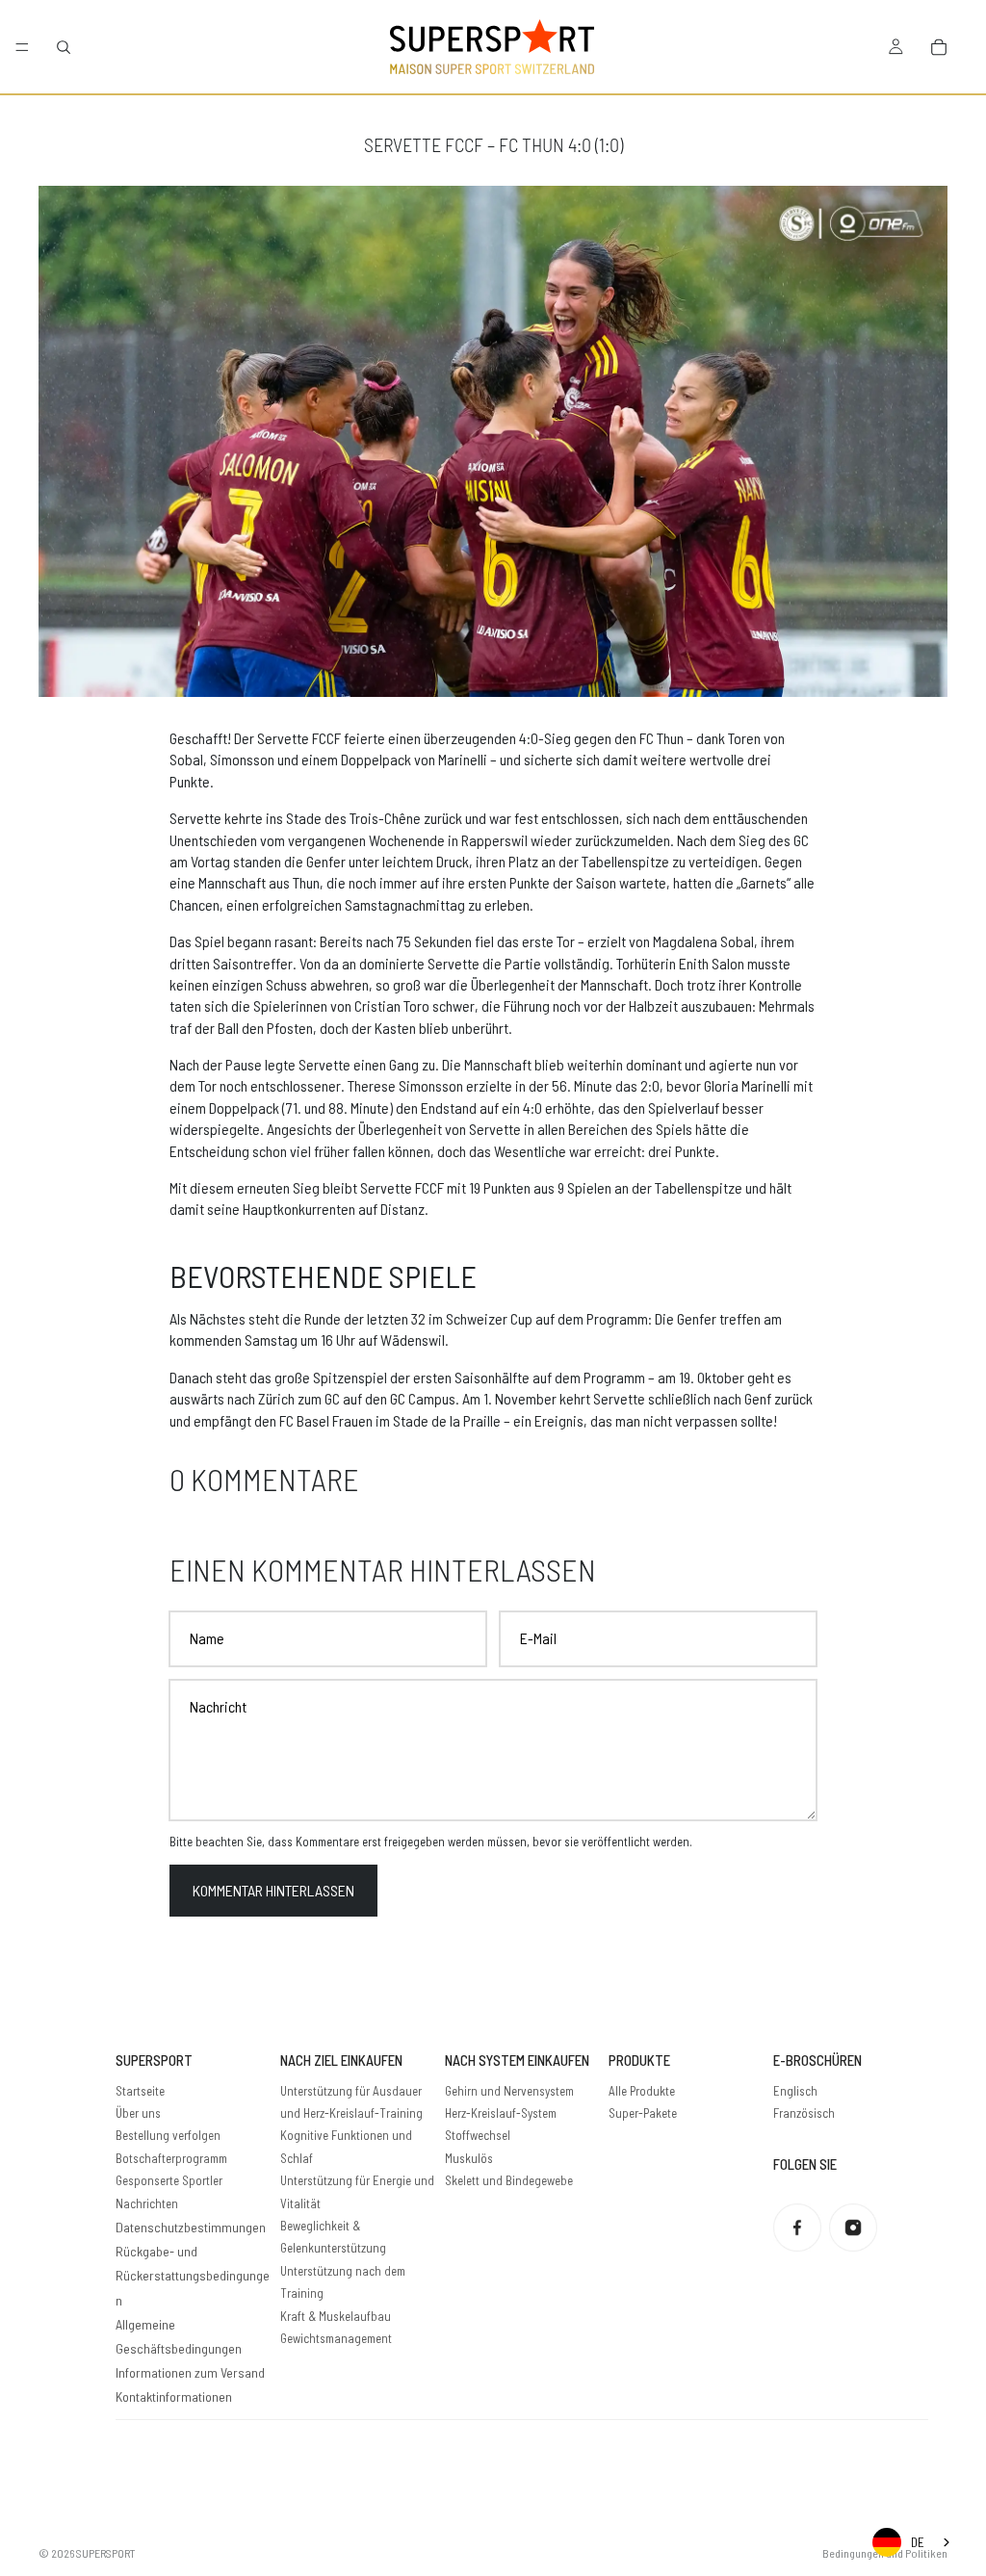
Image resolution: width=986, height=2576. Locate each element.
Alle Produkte (642, 2091)
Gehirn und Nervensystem (509, 2091)
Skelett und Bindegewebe (509, 2180)
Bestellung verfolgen (168, 2135)
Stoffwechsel (478, 2135)
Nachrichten (147, 2203)
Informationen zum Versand (190, 2372)
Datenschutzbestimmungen (191, 2227)
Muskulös (469, 2158)
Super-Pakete (643, 2113)
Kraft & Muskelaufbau (336, 2316)
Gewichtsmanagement (336, 2338)
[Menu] (22, 47)
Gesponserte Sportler (169, 2180)
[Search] (64, 47)
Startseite (140, 2091)
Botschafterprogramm (171, 2158)
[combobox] (913, 2542)
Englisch (795, 2091)
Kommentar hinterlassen (273, 1890)
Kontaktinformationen (174, 2396)
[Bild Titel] (797, 2228)
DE (918, 2542)
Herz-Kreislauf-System (501, 2113)
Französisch (804, 2113)
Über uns (138, 2113)
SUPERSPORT (106, 2553)
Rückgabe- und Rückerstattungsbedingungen (193, 2275)
